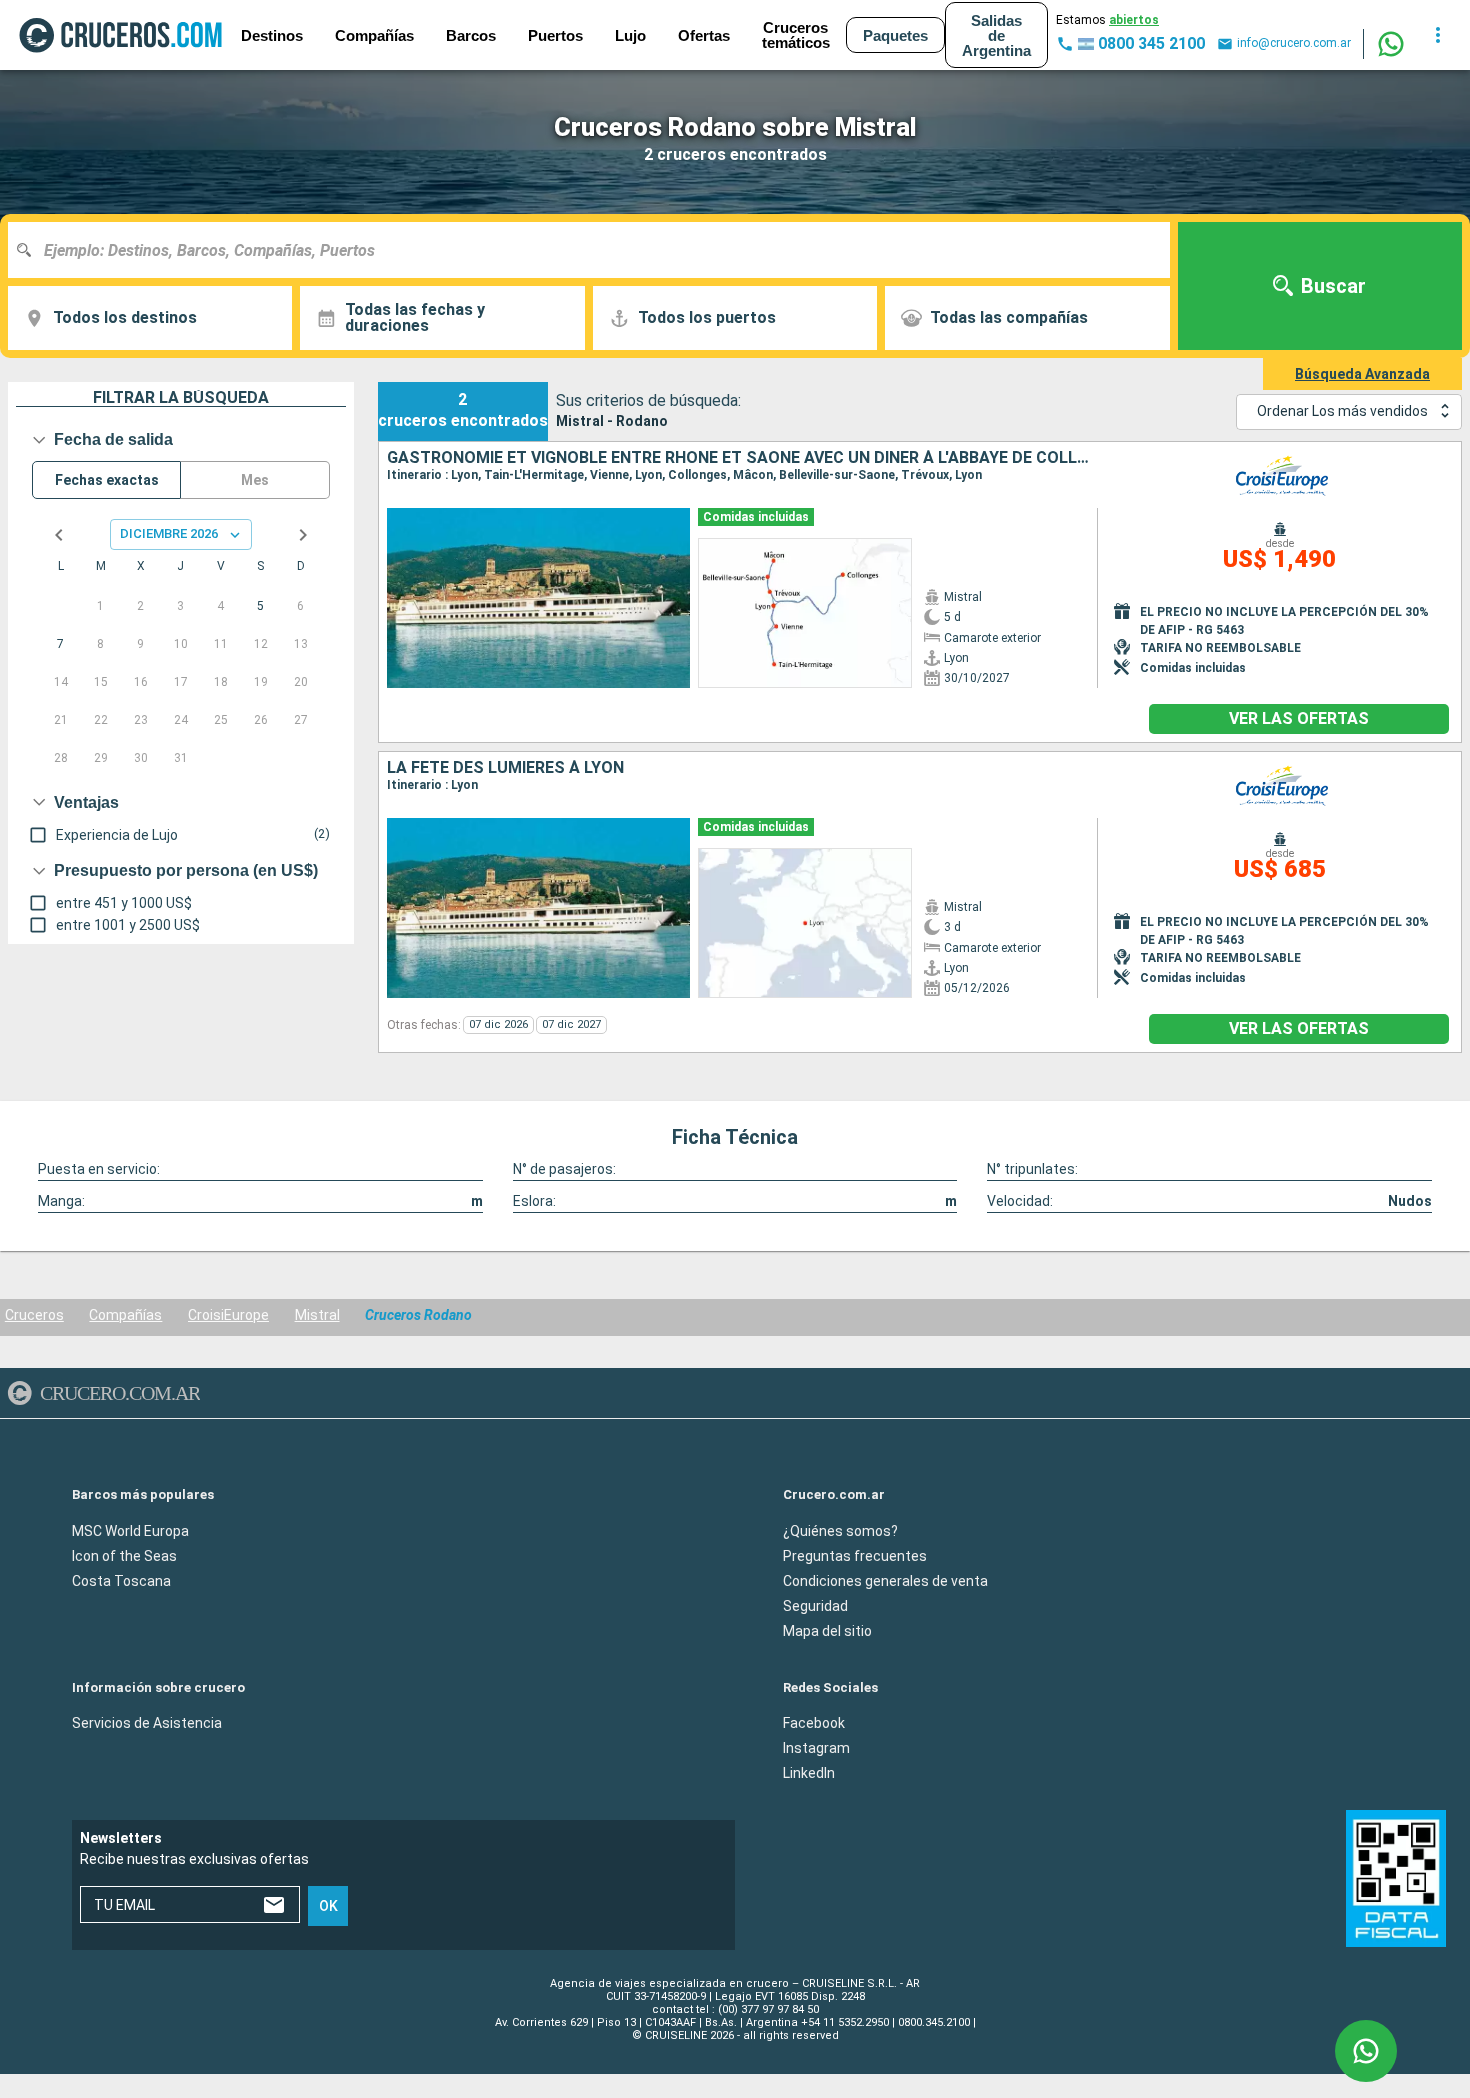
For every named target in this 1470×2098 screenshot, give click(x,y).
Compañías (125, 1315)
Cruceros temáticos (796, 35)
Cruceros (34, 1315)
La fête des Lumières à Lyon (505, 768)
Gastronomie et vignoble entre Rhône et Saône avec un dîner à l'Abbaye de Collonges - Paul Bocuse (742, 458)
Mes (255, 480)
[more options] (1438, 35)
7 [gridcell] (60, 644)
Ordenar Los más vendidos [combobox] (1342, 411)
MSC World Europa (130, 1530)
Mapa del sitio (827, 1630)
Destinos (272, 35)
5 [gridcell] (260, 606)
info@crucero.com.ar (1294, 43)
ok (328, 1906)
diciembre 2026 (169, 533)
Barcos (471, 35)
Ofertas (704, 35)
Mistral (317, 1315)
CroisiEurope (228, 1315)
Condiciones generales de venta (885, 1580)
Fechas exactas (107, 480)
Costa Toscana (121, 1580)
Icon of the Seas (124, 1555)
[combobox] (596, 250)
